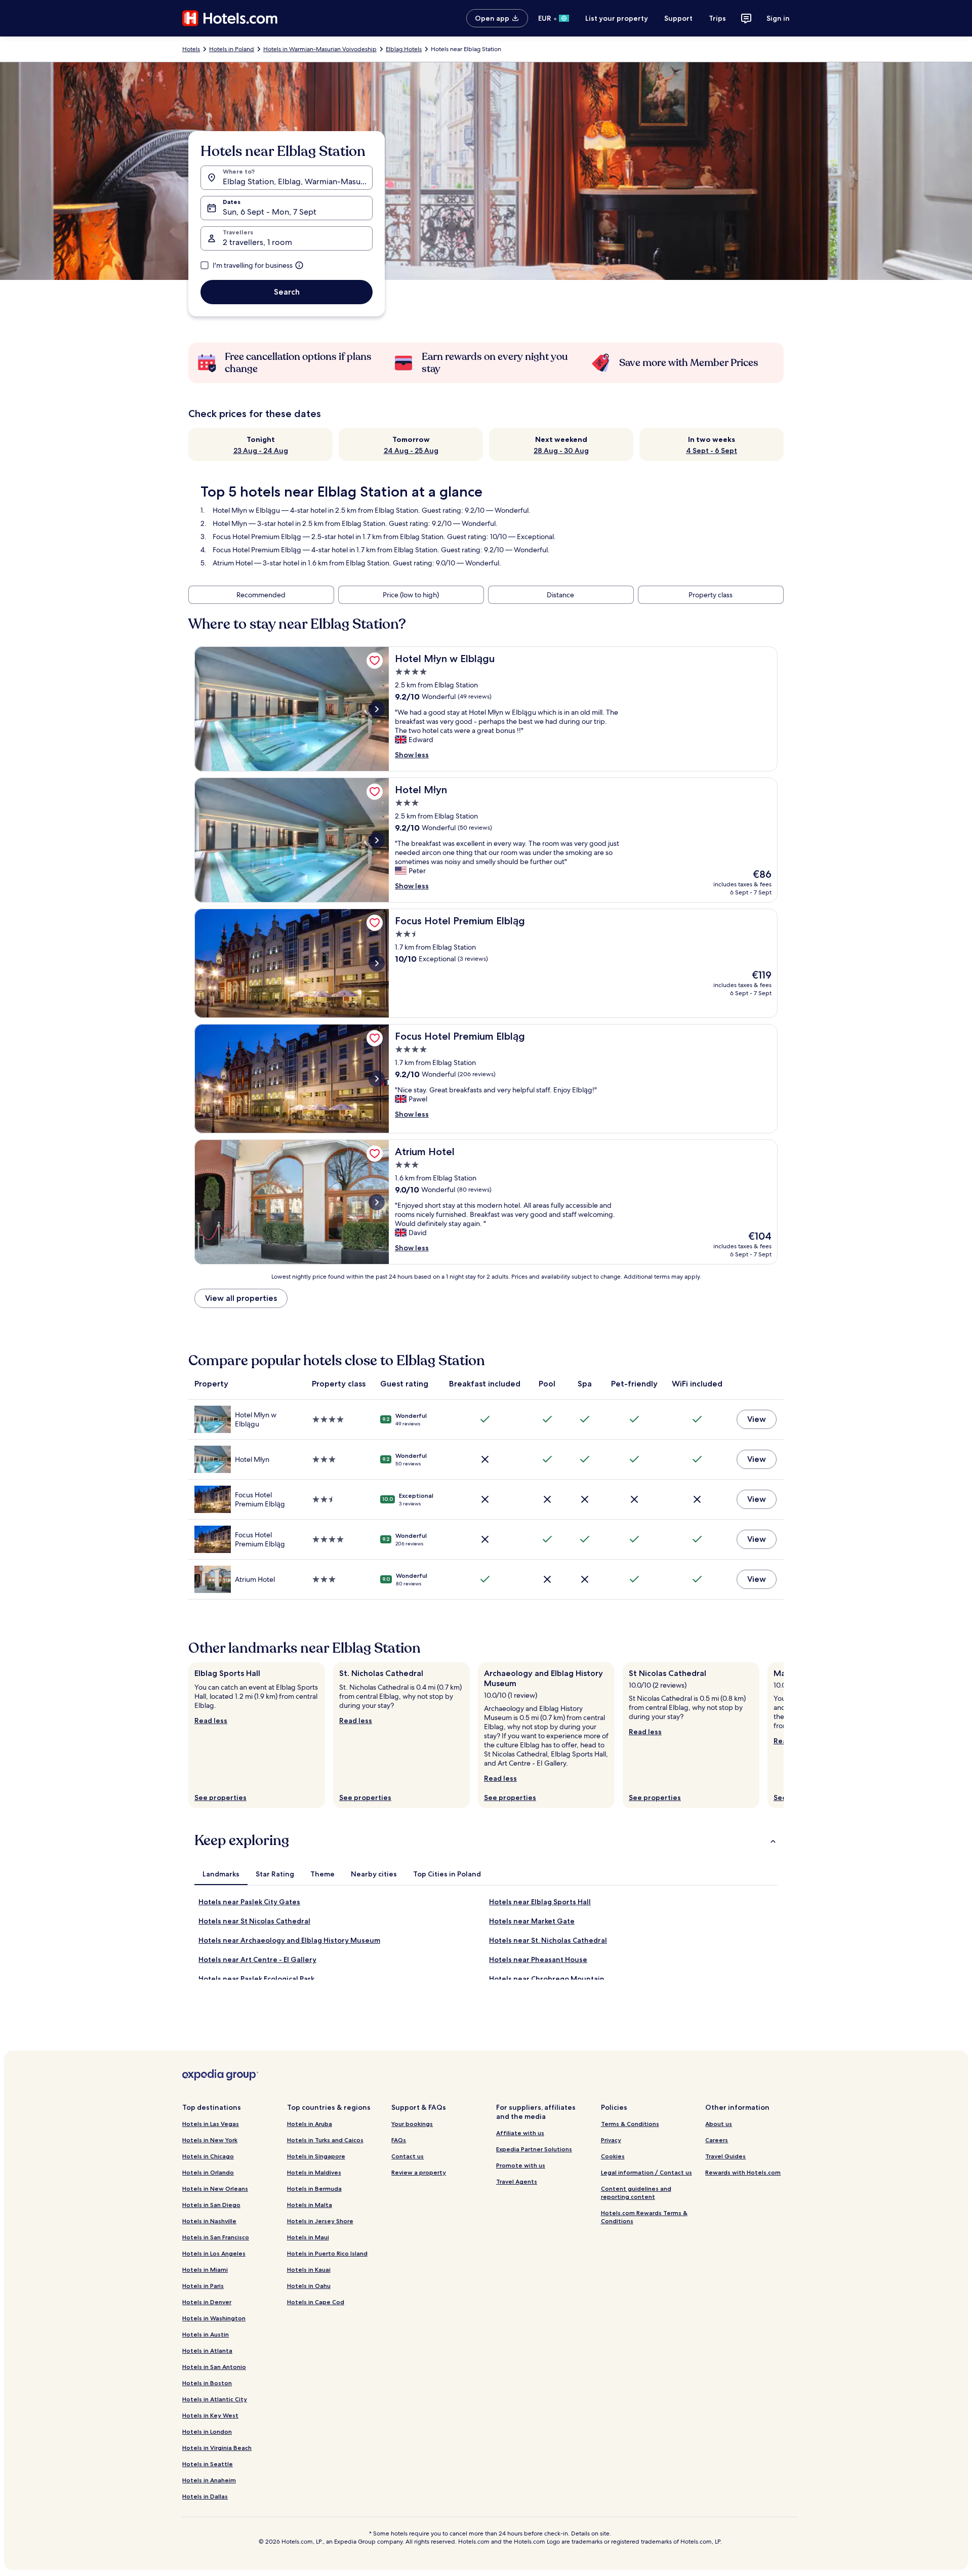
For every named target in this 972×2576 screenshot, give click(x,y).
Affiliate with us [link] (520, 2133)
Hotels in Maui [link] (308, 2237)
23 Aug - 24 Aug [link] (261, 451)
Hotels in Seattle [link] (208, 2464)
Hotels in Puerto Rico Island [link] (327, 2253)
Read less (211, 1721)
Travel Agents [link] (517, 2181)
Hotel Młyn (230, 523)
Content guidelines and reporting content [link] (636, 2193)
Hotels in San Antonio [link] (214, 2367)
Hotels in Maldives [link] (314, 2172)
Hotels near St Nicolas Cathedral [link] (254, 1921)
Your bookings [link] (412, 2124)
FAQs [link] (399, 2140)
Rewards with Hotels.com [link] (743, 2172)
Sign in (778, 18)
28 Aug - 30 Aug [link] (561, 451)
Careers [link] (717, 2140)
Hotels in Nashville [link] (209, 2221)
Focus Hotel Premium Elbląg (257, 537)
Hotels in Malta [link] (310, 2205)
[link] (375, 661)
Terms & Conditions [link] (630, 2124)
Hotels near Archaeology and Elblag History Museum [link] (289, 1940)
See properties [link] (220, 1797)
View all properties (241, 1298)
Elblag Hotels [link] (404, 49)
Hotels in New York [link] (210, 2140)
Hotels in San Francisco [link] (216, 2237)
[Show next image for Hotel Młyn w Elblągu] (377, 709)
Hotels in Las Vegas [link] (211, 2124)
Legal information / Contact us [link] (646, 2172)
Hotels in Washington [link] (214, 2318)
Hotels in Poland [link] (232, 49)
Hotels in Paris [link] (203, 2286)
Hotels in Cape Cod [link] (316, 2302)
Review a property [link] (419, 2172)
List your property (617, 18)
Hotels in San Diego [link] (211, 2205)
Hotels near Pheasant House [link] (538, 1959)
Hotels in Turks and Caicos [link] (325, 2140)
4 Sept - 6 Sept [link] (712, 451)
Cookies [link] (613, 2156)
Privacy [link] (611, 2140)
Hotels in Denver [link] (207, 2302)
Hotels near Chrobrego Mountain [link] (547, 1979)
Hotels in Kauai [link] (309, 2270)
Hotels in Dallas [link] (205, 2496)
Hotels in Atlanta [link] (207, 2350)
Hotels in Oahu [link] (309, 2286)
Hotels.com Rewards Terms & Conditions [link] (644, 2217)
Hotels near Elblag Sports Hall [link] (540, 1902)
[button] (486, 1841)
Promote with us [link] (521, 2165)
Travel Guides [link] (725, 2156)
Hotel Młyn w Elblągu (246, 510)
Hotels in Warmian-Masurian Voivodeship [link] (320, 49)
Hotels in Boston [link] (207, 2383)
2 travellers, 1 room (257, 242)
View (757, 1419)
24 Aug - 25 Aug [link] (411, 451)
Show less (412, 755)
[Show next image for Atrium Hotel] (377, 1202)
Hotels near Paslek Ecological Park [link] (256, 1979)
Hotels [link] (191, 49)
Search (287, 292)
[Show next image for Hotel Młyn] (377, 840)
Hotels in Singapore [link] (316, 2156)
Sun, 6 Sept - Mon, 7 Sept (270, 212)
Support (678, 18)
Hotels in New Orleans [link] (215, 2189)
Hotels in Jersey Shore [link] (320, 2221)
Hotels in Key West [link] (210, 2415)
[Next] (784, 1735)
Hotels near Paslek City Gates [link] (249, 1902)
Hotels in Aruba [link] (310, 2124)
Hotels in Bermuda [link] (314, 2189)
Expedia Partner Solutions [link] (534, 2149)
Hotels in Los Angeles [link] (214, 2253)
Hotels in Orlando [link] (208, 2172)
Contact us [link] (408, 2156)
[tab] (221, 1874)
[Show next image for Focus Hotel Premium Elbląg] (377, 963)
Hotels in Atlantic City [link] (215, 2399)
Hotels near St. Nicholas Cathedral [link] (548, 1940)
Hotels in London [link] (207, 2431)
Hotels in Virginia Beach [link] (217, 2448)
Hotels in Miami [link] (205, 2270)
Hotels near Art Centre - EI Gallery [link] (257, 1959)
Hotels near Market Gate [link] (532, 1921)
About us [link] (719, 2124)
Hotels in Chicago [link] (208, 2156)
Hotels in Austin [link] (206, 2334)
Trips (717, 18)
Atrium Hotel (233, 563)
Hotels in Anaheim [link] (209, 2480)
